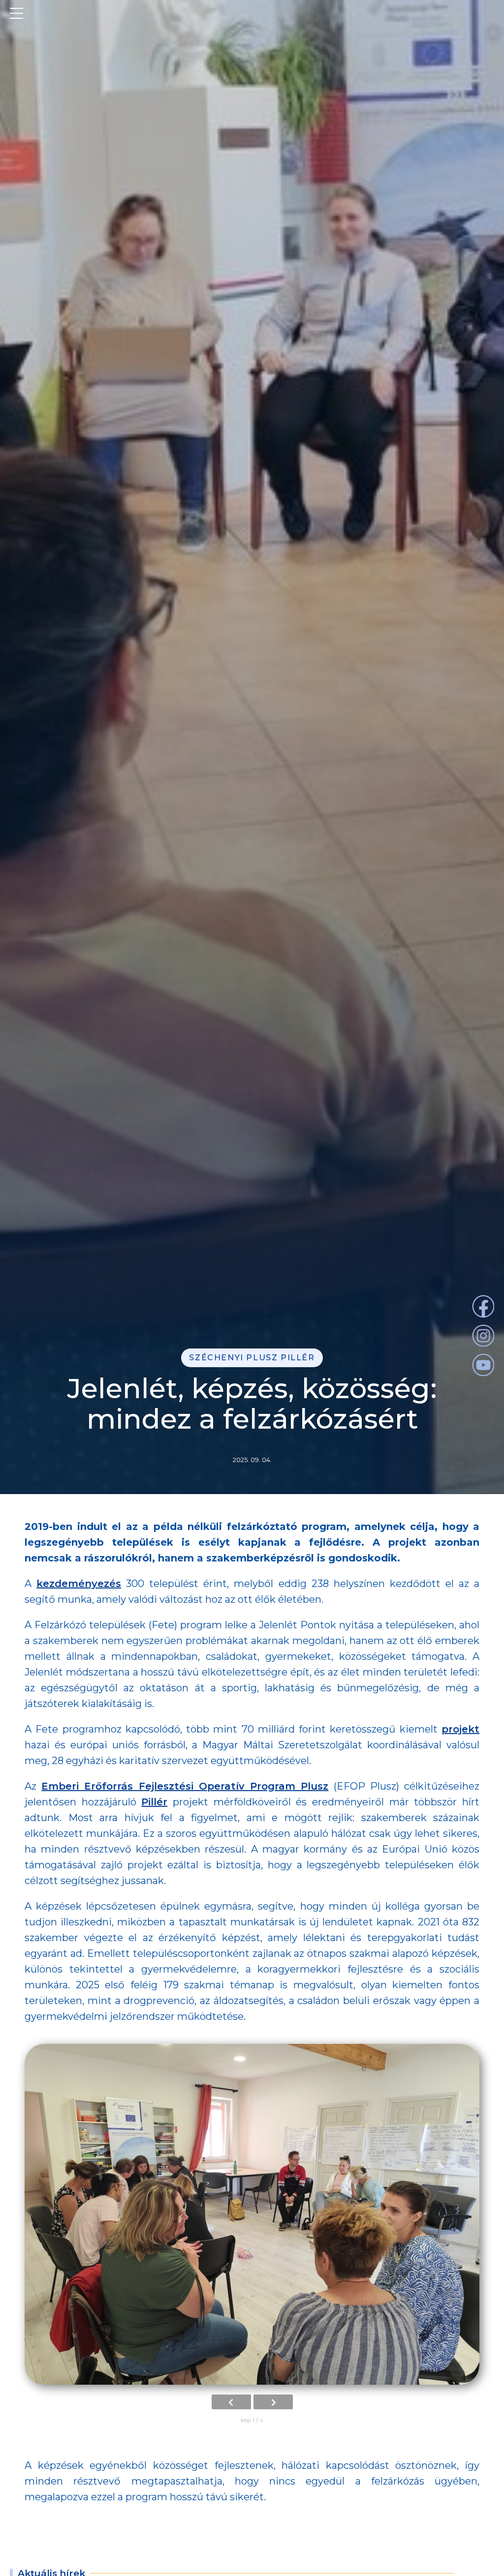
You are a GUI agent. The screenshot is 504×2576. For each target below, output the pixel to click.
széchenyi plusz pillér (252, 1358)
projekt (460, 1729)
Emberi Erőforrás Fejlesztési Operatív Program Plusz (185, 1786)
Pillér (154, 1802)
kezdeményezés (79, 1584)
